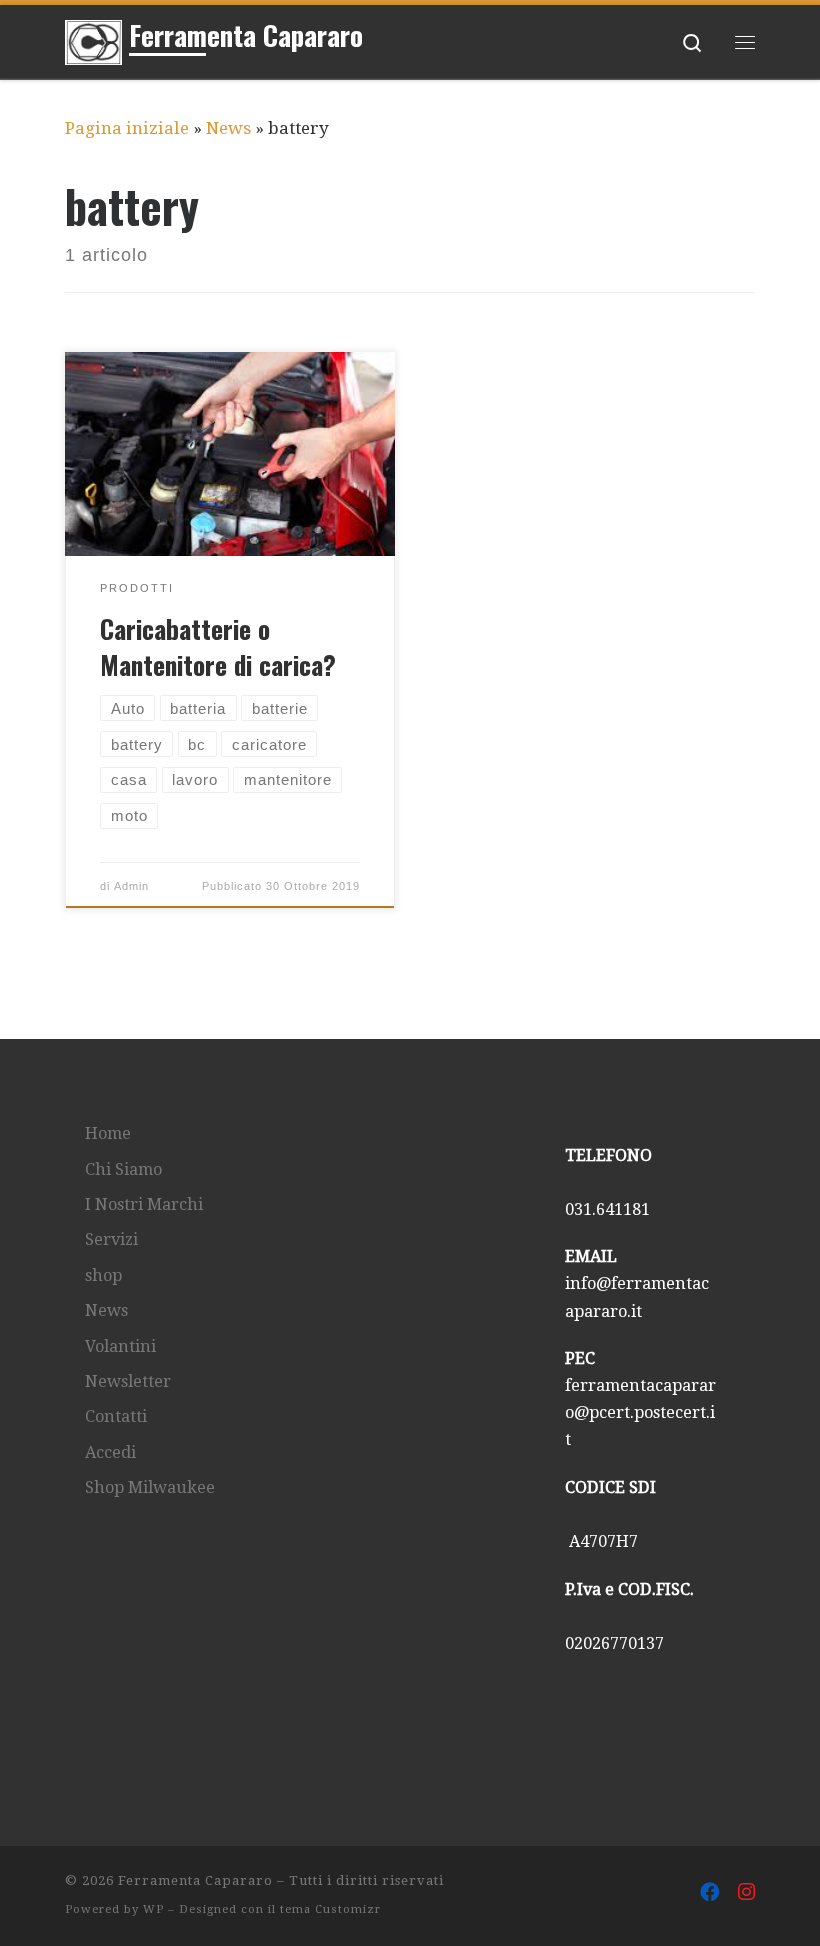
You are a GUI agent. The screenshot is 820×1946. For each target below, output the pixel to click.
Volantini (120, 1346)
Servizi (111, 1239)
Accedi (110, 1452)
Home (108, 1133)
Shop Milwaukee (150, 1487)
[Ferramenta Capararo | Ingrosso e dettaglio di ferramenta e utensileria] (93, 38)
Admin (131, 886)
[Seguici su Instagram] (746, 1893)
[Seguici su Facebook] (710, 1893)
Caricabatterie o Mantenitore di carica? (218, 646)
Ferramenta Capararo (195, 1880)
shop (103, 1275)
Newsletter (128, 1381)
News (228, 128)
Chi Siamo (123, 1169)
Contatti (116, 1416)
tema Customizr (330, 1909)
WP (153, 1909)
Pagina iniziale (127, 128)
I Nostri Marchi (144, 1204)
